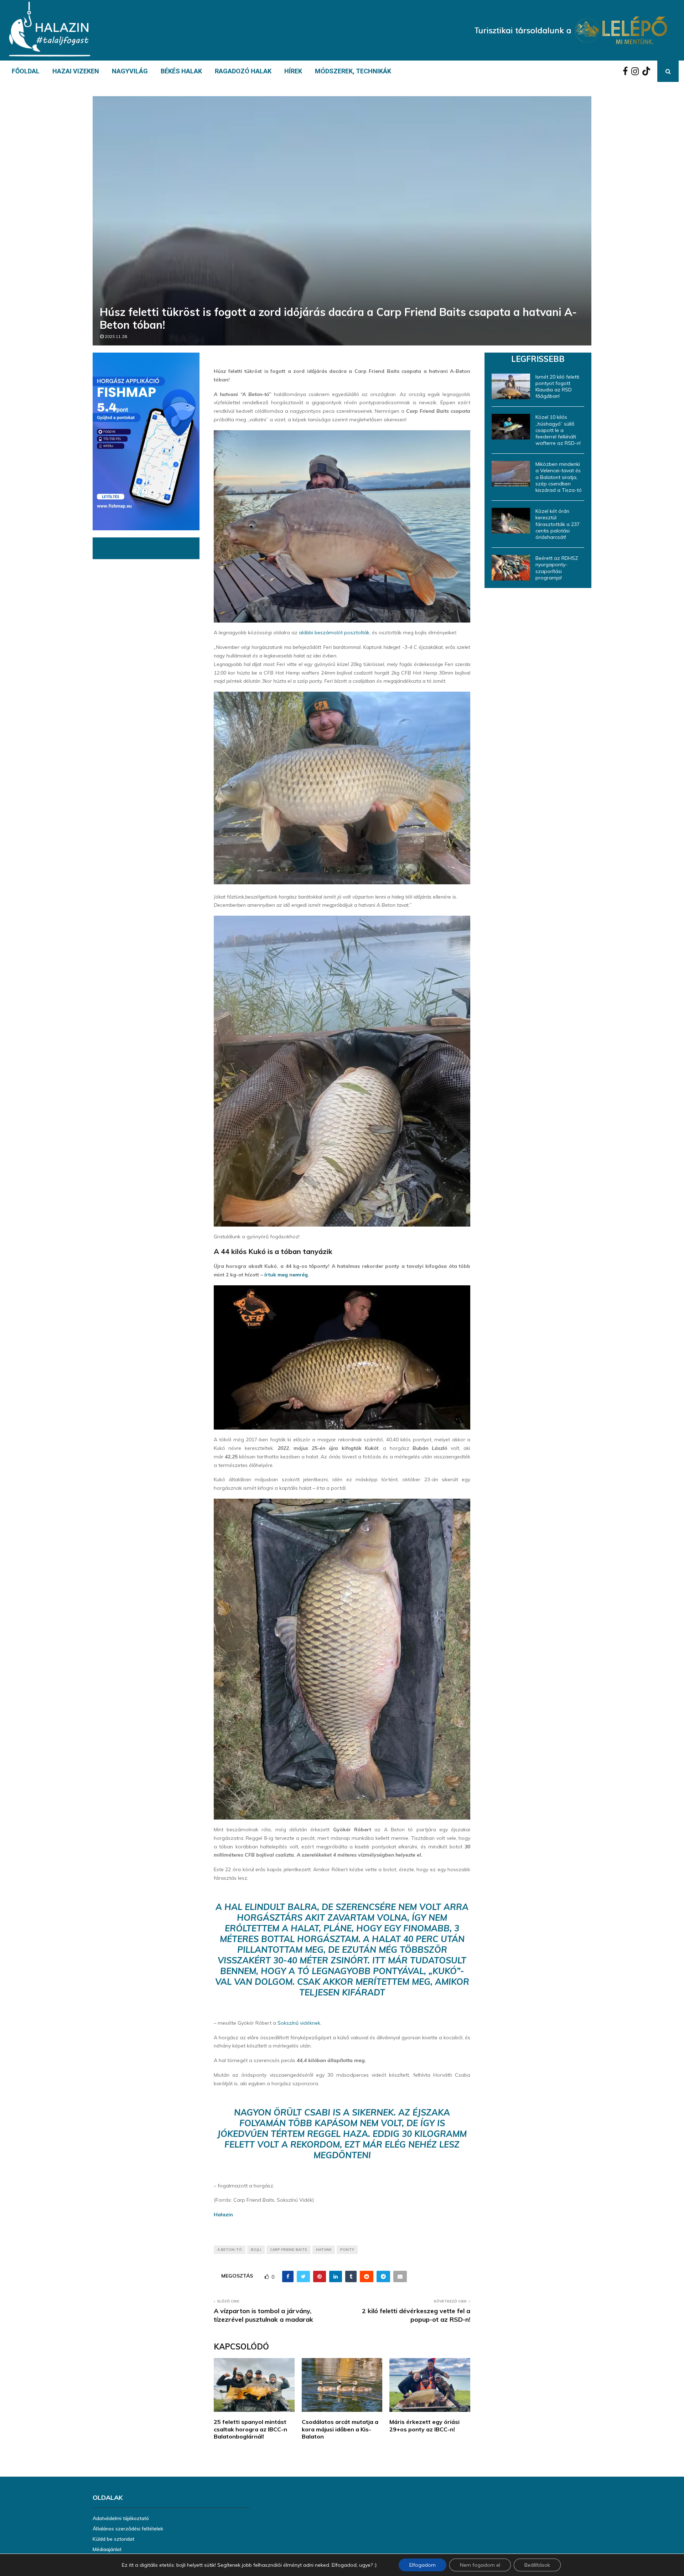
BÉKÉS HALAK (181, 71)
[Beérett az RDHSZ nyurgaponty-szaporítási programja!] (511, 568)
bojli (256, 2250)
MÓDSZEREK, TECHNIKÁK (353, 71)
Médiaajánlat (107, 2549)
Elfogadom (423, 2565)
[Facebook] (627, 71)
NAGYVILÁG (130, 71)
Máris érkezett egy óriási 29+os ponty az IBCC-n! (424, 2426)
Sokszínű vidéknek (299, 2023)
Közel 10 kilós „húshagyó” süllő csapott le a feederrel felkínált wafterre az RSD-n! (558, 430)
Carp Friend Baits (289, 2250)
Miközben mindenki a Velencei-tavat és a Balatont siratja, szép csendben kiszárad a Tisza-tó (559, 477)
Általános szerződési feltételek (128, 2529)
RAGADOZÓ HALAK (243, 71)
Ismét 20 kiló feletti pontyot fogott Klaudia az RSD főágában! (557, 387)
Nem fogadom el (480, 2565)
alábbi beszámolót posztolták (334, 633)
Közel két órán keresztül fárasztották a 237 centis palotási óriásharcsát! (558, 524)
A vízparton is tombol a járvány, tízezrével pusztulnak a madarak (263, 2315)
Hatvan (324, 2250)
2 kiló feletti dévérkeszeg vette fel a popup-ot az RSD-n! (416, 2315)
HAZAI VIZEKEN (76, 71)
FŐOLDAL (26, 71)
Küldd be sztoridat (113, 2539)
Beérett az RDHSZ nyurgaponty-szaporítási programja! (557, 568)
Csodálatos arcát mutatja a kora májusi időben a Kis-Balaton (340, 2429)
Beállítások (537, 2565)
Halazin (223, 2215)
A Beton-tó (230, 2250)
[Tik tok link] (648, 71)
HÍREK (293, 71)
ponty (347, 2250)
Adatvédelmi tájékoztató (121, 2518)
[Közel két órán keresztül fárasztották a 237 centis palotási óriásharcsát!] (511, 521)
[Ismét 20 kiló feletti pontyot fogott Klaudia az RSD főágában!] (511, 386)
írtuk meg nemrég (286, 1275)
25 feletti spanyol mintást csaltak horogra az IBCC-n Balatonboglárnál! (250, 2429)
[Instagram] (637, 71)
